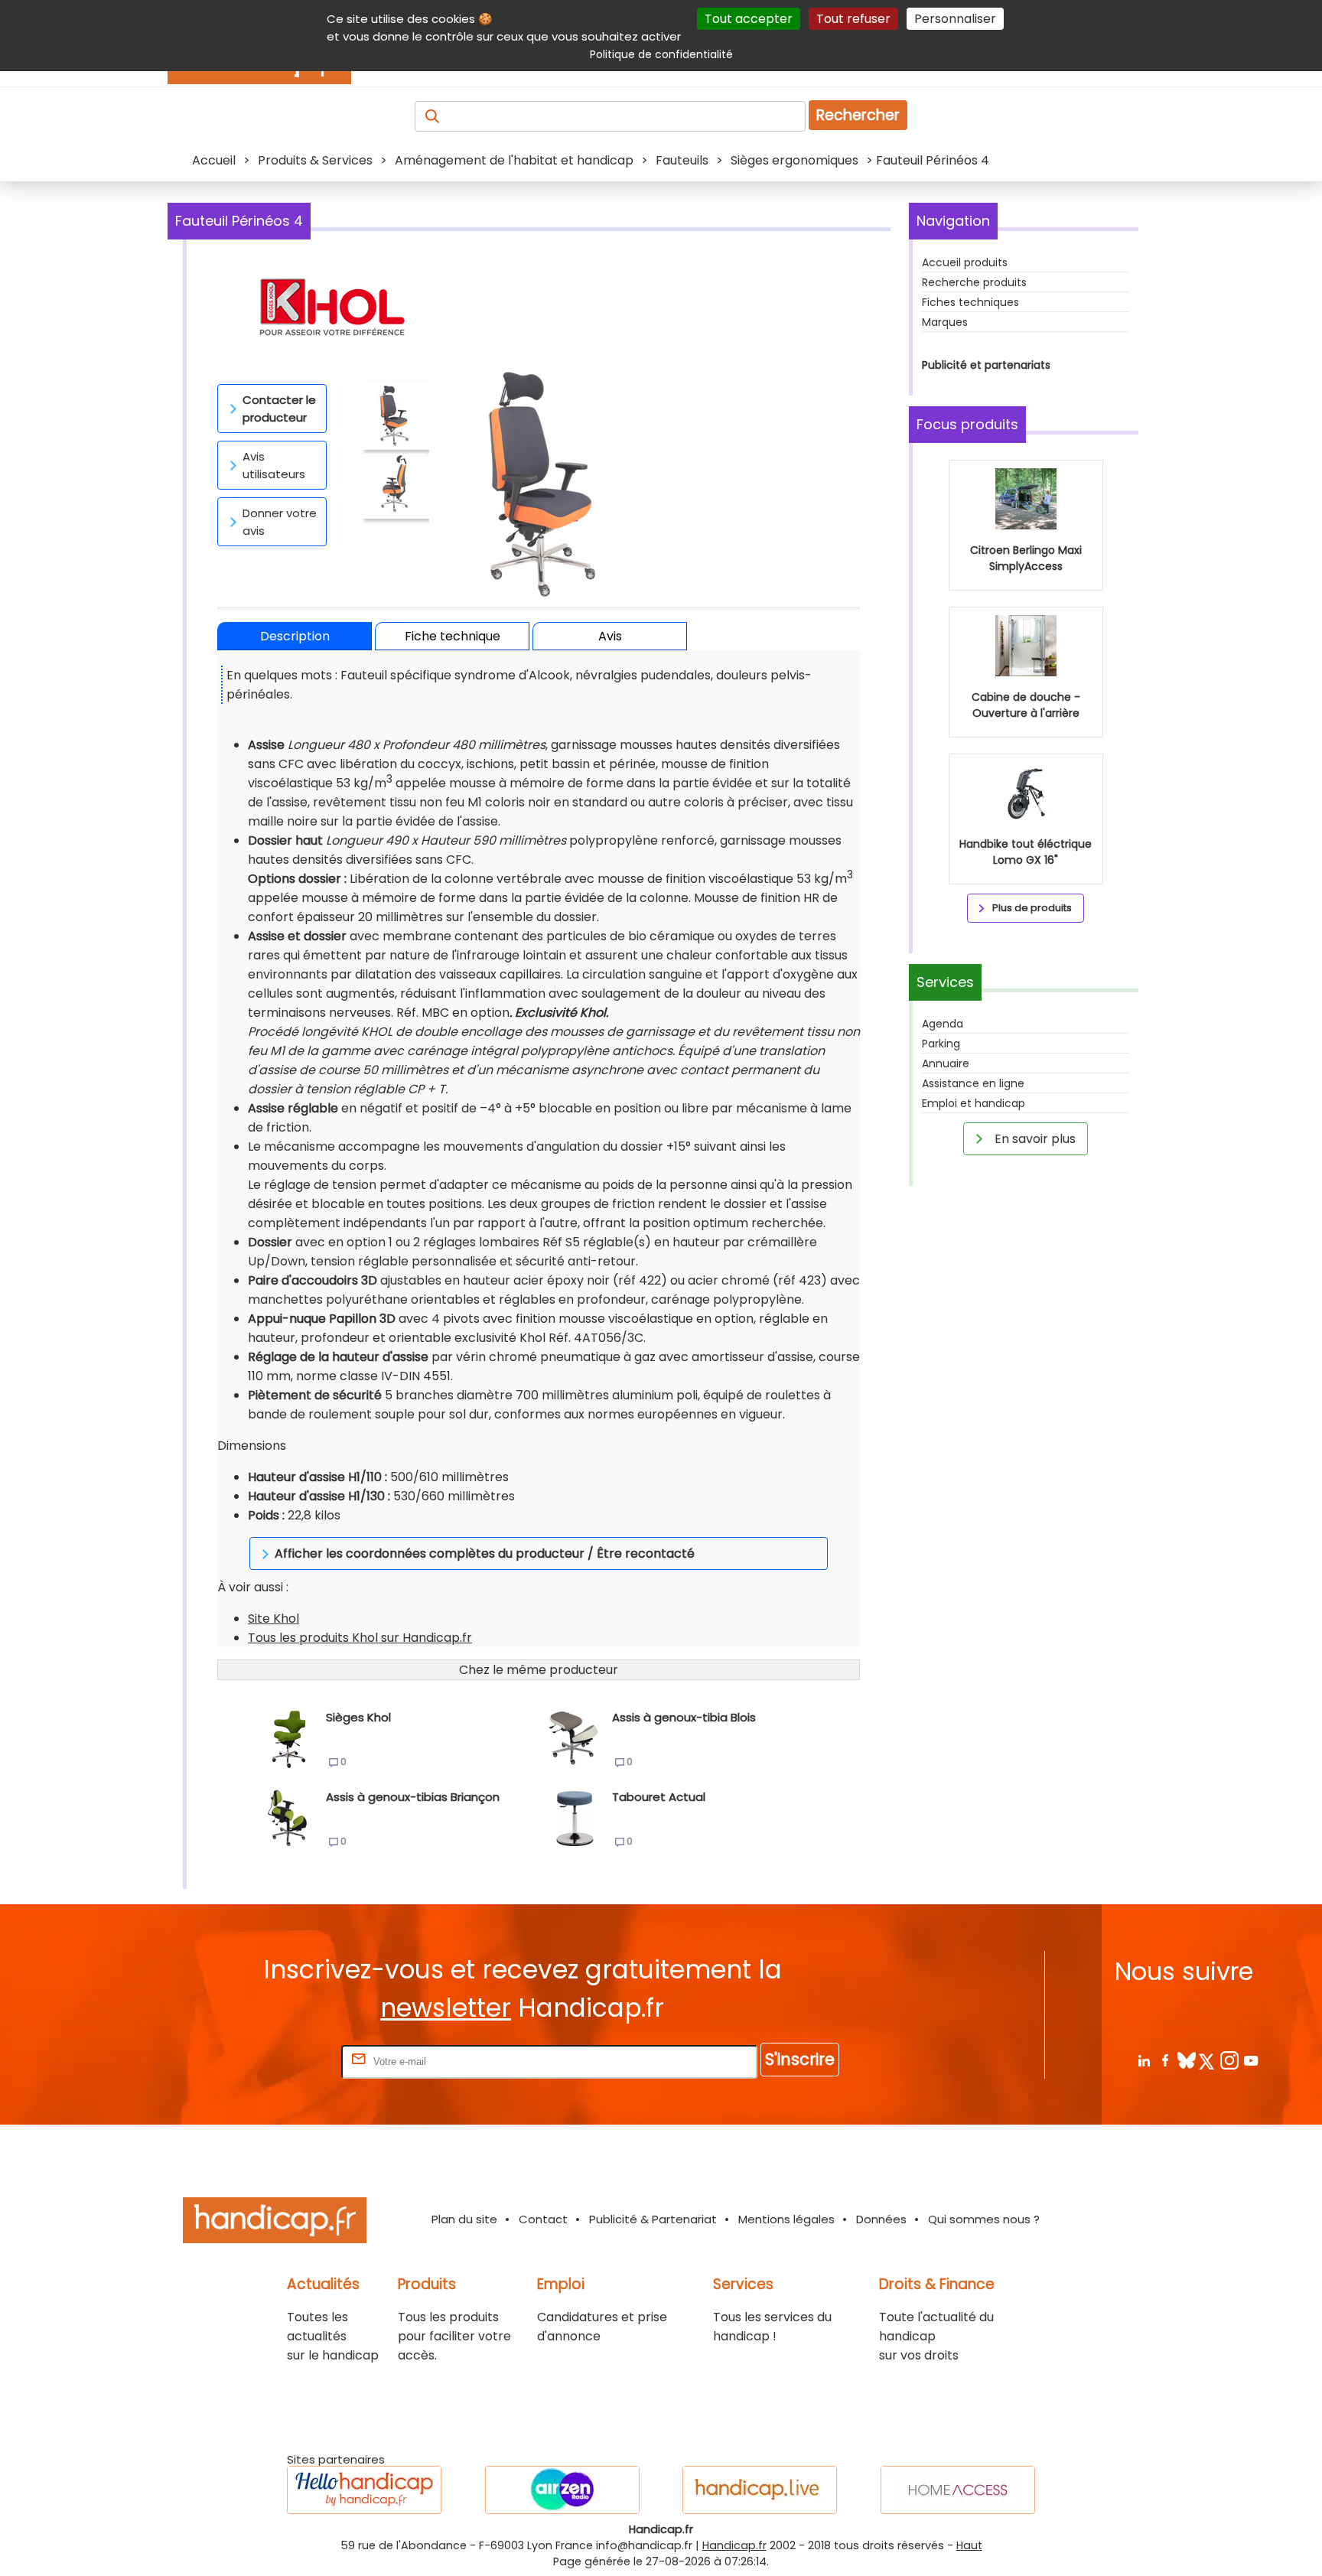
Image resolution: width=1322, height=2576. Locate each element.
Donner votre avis (280, 522)
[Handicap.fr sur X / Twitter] (1208, 2060)
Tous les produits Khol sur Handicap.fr (360, 1638)
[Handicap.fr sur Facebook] (1165, 2060)
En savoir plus (1034, 1139)
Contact (543, 2219)
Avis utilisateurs (274, 465)
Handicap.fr (734, 2545)
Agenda (943, 1024)
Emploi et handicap (974, 1103)
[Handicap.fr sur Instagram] (1229, 2060)
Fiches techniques (970, 302)
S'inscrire (800, 2059)
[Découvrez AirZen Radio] (562, 2490)
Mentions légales (786, 2219)
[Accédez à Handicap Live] (760, 2490)
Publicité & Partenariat (653, 2219)
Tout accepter (749, 19)
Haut (969, 2545)
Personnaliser (955, 19)
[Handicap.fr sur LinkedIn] (1143, 2060)
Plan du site (464, 2219)
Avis (610, 636)
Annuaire (946, 1063)
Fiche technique (453, 636)
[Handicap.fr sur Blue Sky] (1186, 2060)
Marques (945, 322)
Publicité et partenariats (986, 365)
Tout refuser (853, 19)
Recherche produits (974, 282)
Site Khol (274, 1619)
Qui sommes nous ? (984, 2219)
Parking (941, 1044)
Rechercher (858, 115)
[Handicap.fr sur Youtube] (1250, 2060)
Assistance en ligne (973, 1083)
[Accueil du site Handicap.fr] (275, 2223)
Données (881, 2219)
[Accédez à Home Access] (958, 2490)
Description (295, 636)
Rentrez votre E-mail (277, 2061)
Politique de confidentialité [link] (661, 54)
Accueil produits (965, 262)
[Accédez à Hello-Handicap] (364, 2490)
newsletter (446, 2008)
